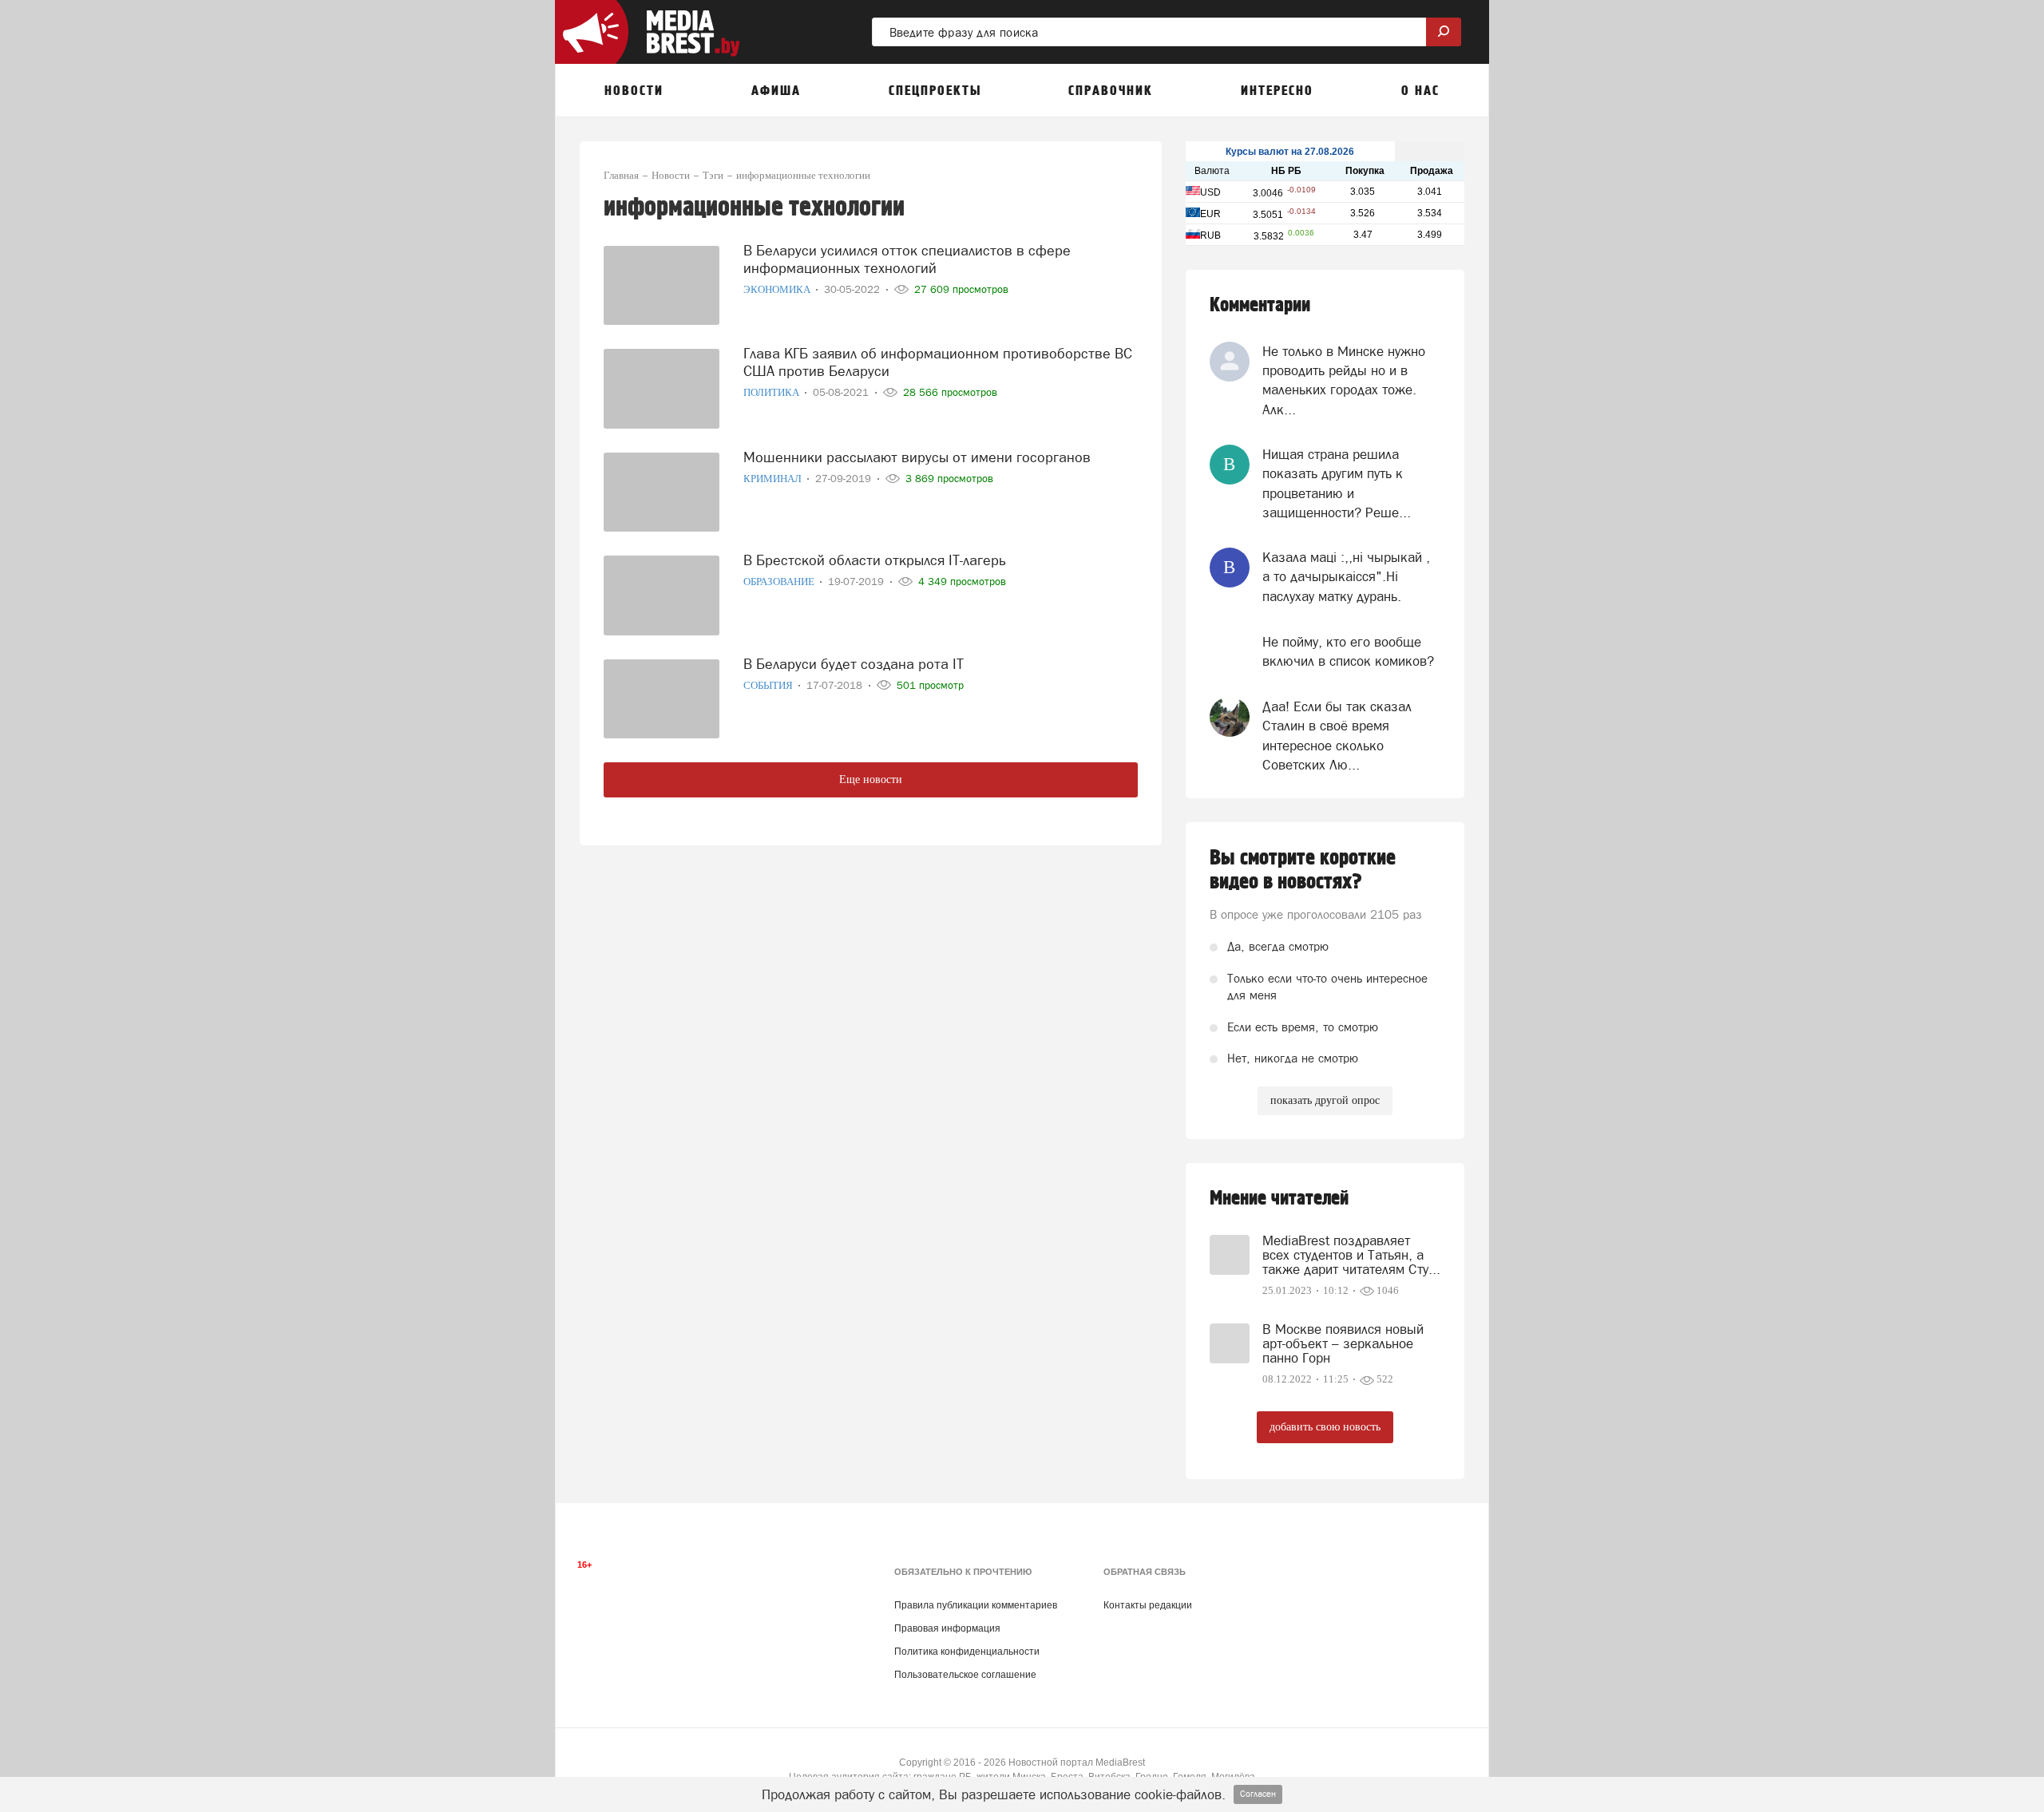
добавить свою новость (1325, 1427)
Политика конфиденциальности (967, 1652)
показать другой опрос (1325, 1100)
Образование (780, 582)
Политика (772, 392)
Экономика (778, 289)
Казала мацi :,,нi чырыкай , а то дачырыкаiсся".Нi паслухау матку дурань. (1346, 577)
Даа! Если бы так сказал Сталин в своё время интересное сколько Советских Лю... (1337, 736)
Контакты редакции (1148, 1605)
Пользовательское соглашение (965, 1675)
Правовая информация (947, 1628)
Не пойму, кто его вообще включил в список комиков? (1348, 651)
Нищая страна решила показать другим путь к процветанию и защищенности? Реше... (1337, 483)
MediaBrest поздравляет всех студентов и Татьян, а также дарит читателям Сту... (1351, 1255)
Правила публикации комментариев (976, 1605)
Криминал (774, 479)
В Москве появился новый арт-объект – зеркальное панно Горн (1343, 1343)
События (769, 685)
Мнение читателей (1279, 1199)
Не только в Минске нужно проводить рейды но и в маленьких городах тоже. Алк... (1344, 380)
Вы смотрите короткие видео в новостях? (1303, 870)
